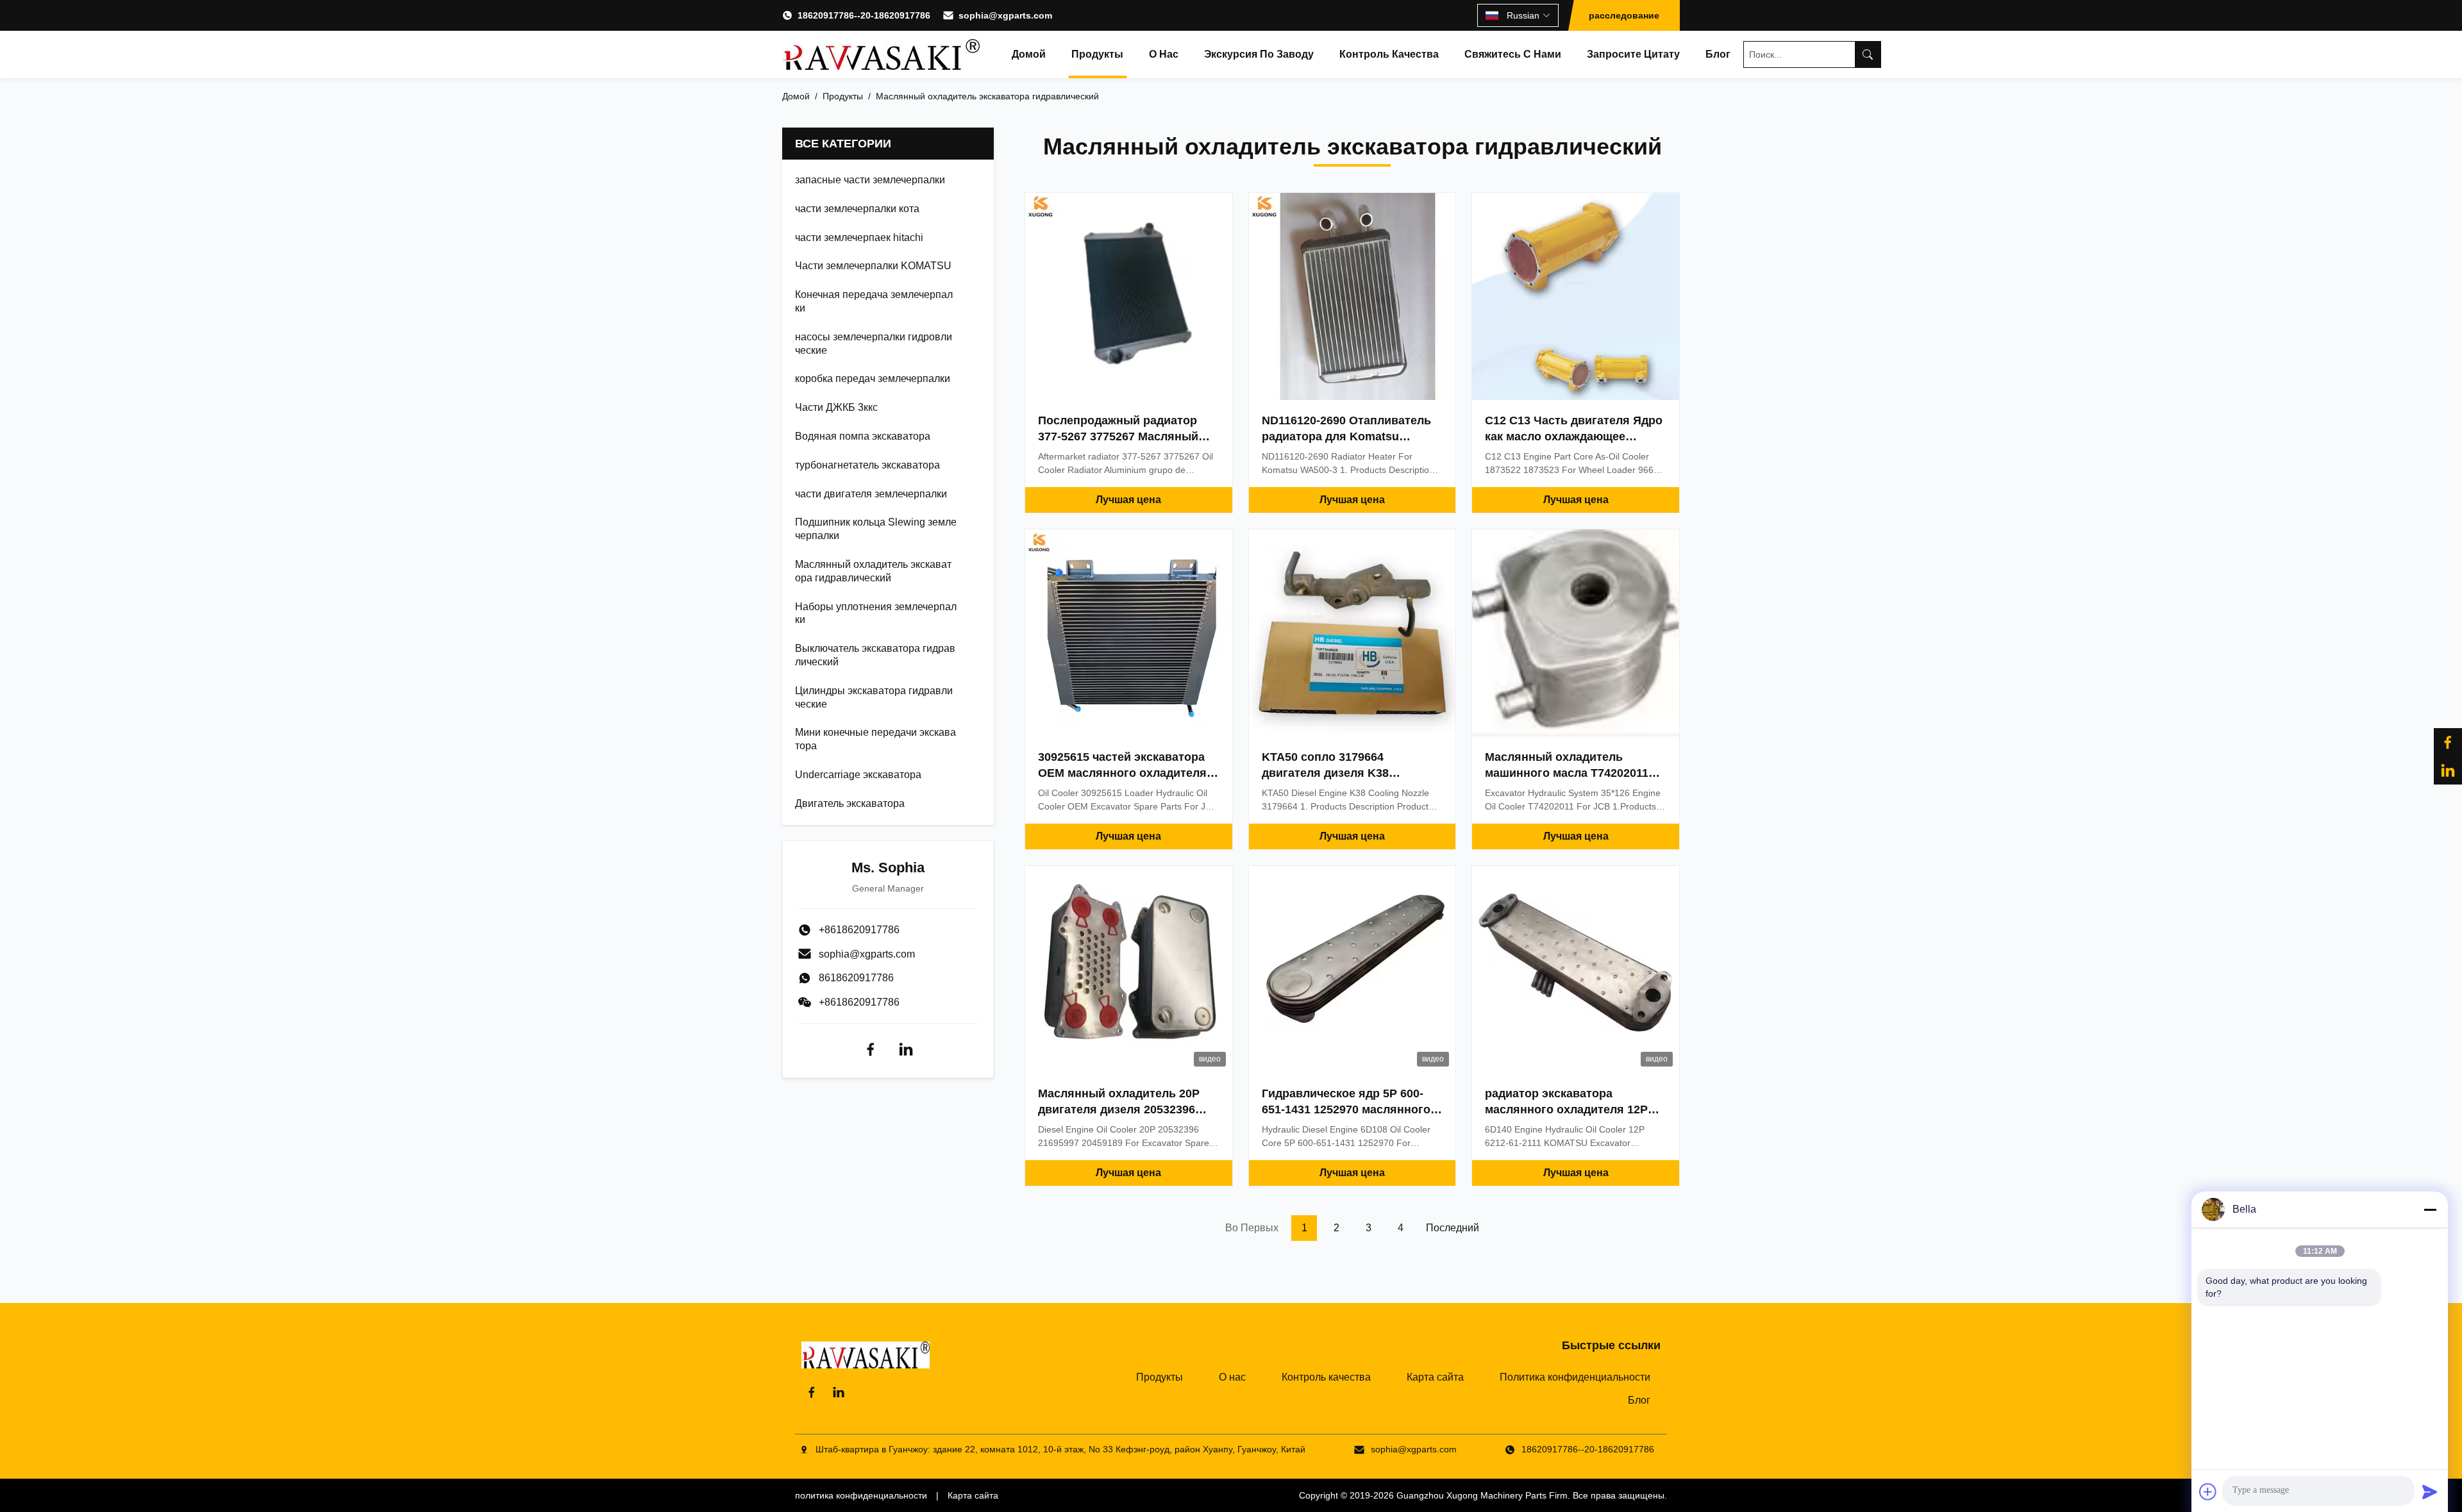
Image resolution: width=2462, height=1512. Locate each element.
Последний (1453, 1228)
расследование (1624, 15)
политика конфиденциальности (861, 1495)
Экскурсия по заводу (1259, 54)
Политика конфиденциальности (1575, 1377)
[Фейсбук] (2448, 742)
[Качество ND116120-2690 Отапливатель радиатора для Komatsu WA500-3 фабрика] (1352, 296)
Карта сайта (1435, 1377)
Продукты (1097, 54)
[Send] (2430, 1491)
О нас (1164, 54)
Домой (1029, 54)
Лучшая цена (1128, 500)
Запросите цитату (1633, 54)
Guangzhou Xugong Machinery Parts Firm (1482, 1495)
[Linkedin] (906, 1049)
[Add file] (2208, 1491)
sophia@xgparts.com (1005, 15)
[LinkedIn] (2448, 770)
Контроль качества (1389, 54)
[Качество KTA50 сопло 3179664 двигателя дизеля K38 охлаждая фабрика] (1352, 633)
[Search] (1868, 54)
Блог (1718, 54)
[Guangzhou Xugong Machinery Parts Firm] (881, 54)
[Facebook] (871, 1049)
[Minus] (2430, 1209)
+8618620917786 (859, 1002)
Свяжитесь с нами (1513, 54)
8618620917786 (856, 978)
